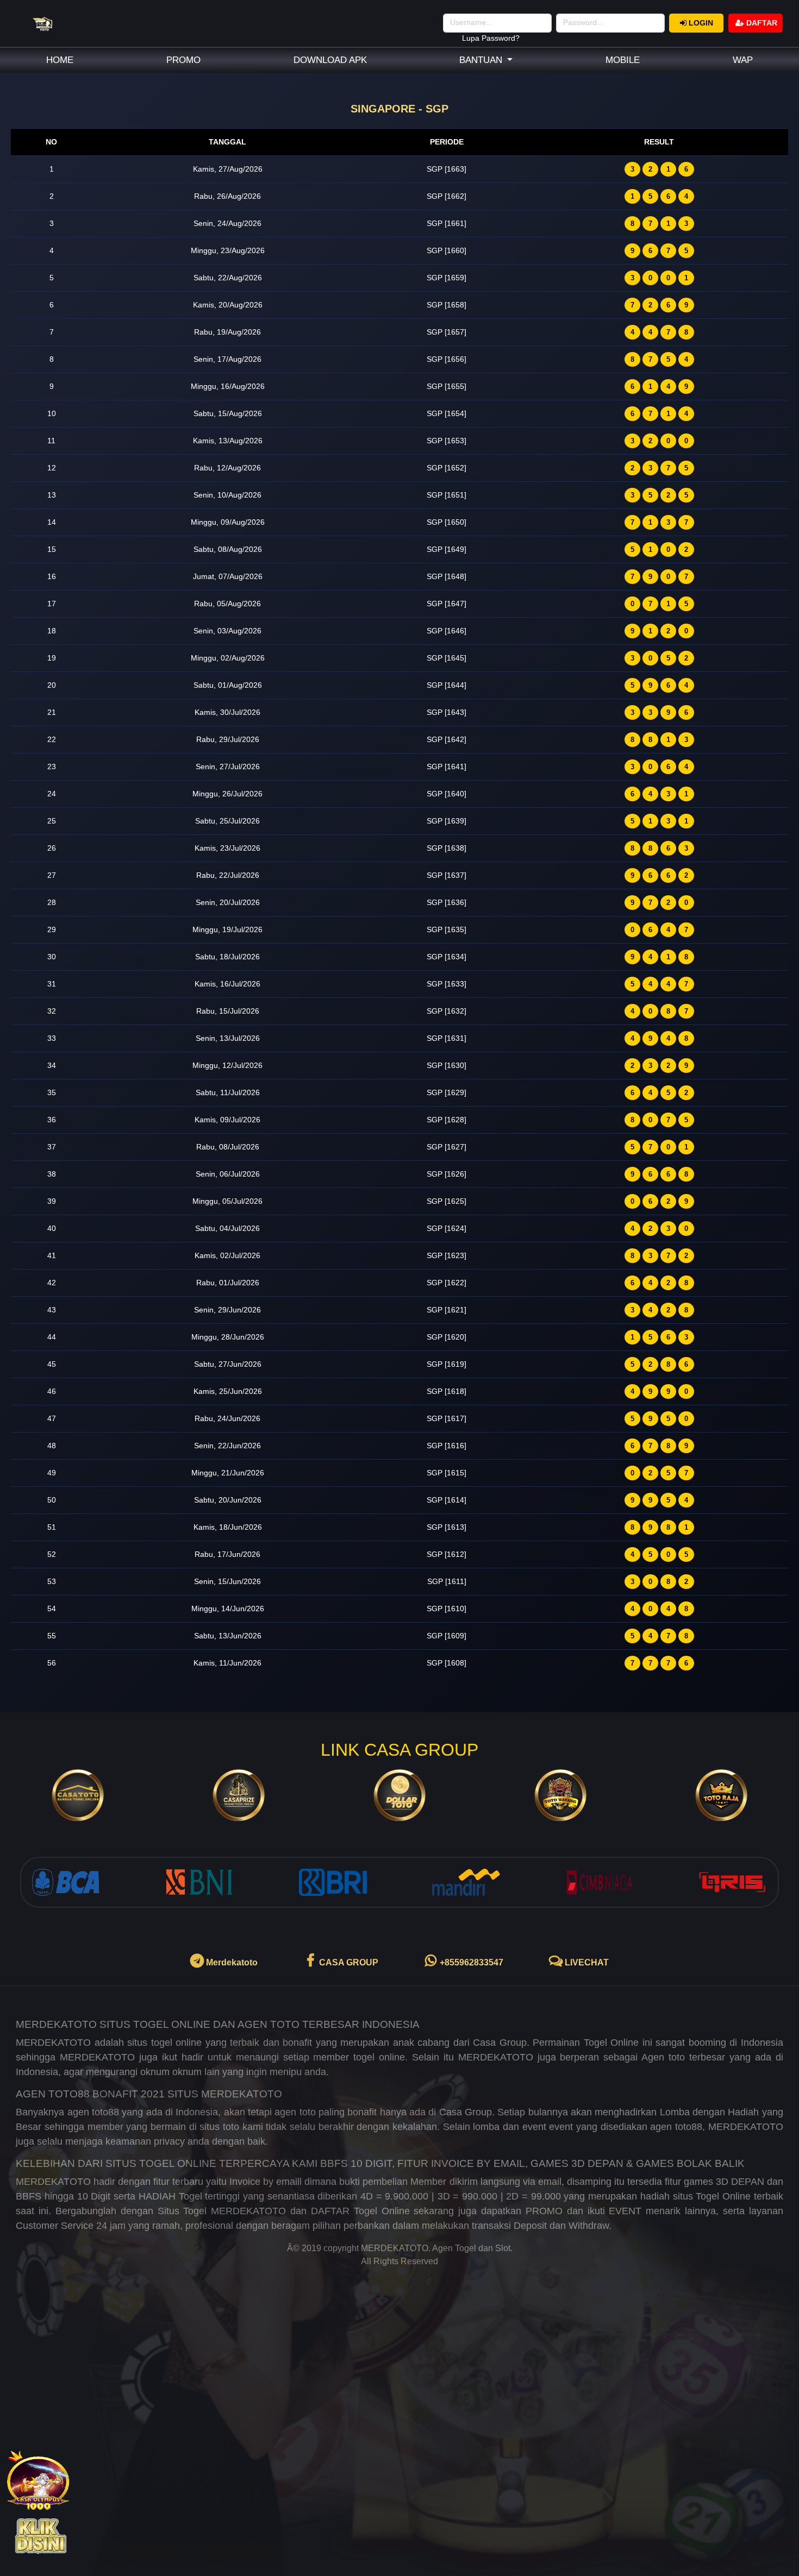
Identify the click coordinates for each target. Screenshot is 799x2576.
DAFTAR (761, 23)
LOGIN (700, 23)
